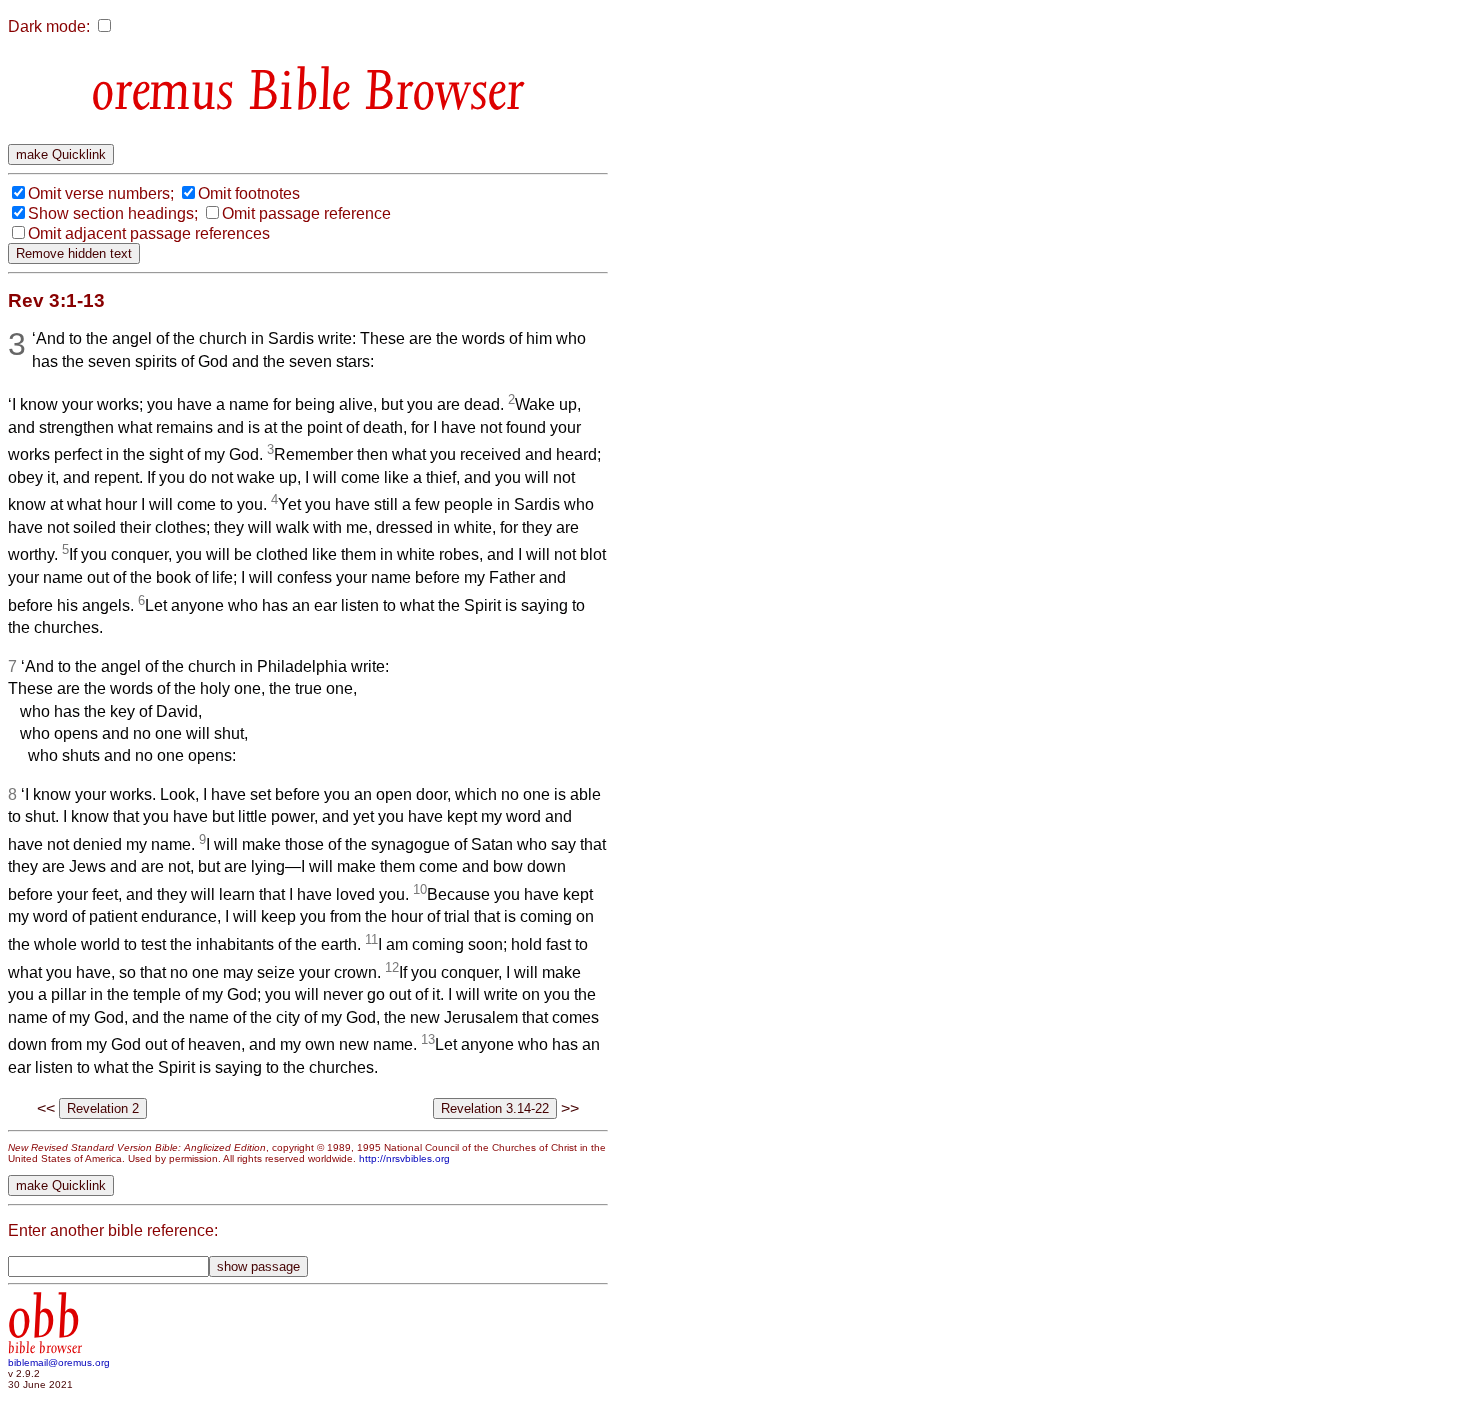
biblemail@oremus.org (59, 1362)
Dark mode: (49, 26)
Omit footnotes (249, 193)
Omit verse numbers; (101, 193)
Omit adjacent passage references (149, 233)
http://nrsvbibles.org (404, 1158)
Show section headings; (113, 213)
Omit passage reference (306, 213)
